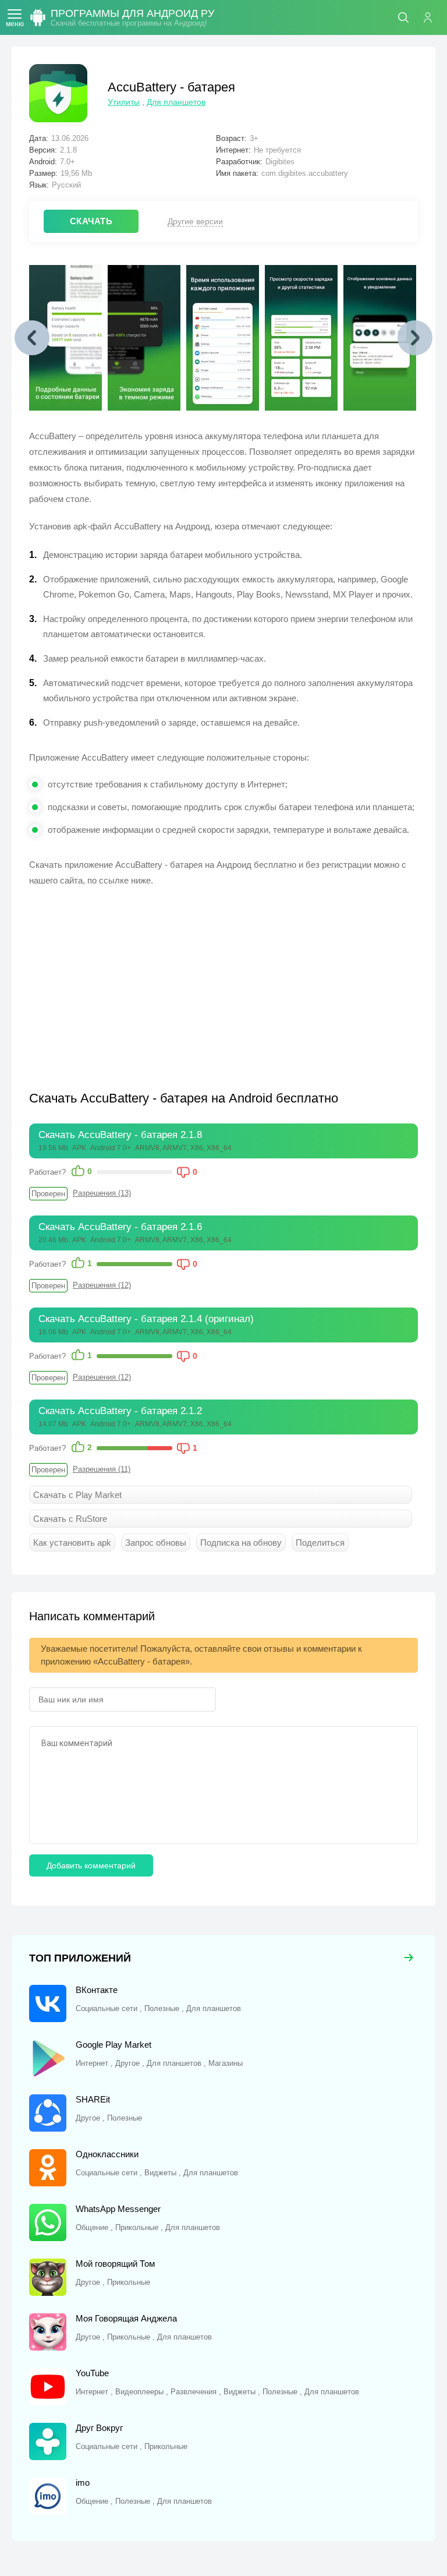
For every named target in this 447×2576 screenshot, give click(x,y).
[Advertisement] (127, 981)
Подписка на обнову (241, 1543)
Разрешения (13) (102, 1193)
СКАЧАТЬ (91, 221)
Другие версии (195, 221)
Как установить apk (72, 1543)
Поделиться (320, 1543)
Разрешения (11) (102, 1469)
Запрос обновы (156, 1543)
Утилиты (124, 102)
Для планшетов (176, 102)
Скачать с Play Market (77, 1495)
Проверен (48, 1194)
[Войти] (432, 17)
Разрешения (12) (102, 1285)
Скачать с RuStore (70, 1519)
